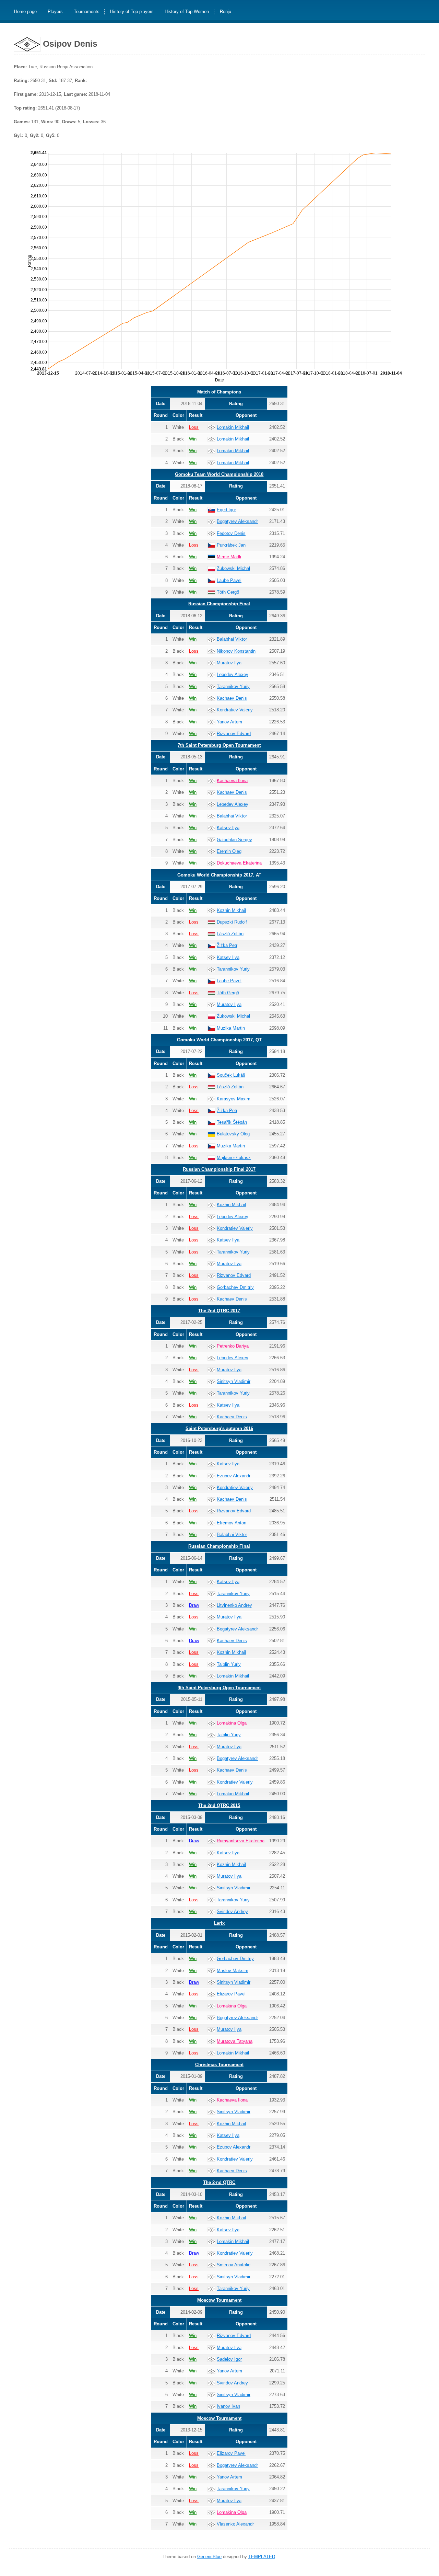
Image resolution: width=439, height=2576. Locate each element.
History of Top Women (187, 12)
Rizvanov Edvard (234, 734)
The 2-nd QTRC (219, 2182)
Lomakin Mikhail (233, 427)
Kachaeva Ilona (232, 781)
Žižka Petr (227, 945)
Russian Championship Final (219, 604)
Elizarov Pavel (231, 1994)
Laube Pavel (229, 580)
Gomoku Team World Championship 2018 (219, 474)
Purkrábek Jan (231, 545)
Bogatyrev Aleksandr (237, 521)
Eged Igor (226, 510)
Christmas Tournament (219, 2065)
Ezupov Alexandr (234, 1476)
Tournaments (87, 12)
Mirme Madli (229, 557)
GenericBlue (209, 2557)
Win (193, 439)
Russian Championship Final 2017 (219, 1169)
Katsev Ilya (228, 828)
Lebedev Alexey (233, 674)
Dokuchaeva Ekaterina (239, 863)
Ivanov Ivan (228, 2406)
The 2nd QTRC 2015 (219, 1805)
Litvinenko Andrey (234, 1605)
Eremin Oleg (229, 851)
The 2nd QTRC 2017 (219, 1311)
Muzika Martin (231, 1028)
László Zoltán (230, 934)
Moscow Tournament (219, 2300)
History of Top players (132, 12)
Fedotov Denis (231, 533)
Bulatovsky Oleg (233, 1134)
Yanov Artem (229, 722)
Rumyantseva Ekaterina (241, 1841)
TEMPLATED (262, 2557)
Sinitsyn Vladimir (234, 1381)
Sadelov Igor (229, 2359)
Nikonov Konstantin (236, 651)
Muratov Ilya (229, 663)
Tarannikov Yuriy (233, 686)
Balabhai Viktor (232, 639)
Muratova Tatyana (235, 2041)
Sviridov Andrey (232, 1911)
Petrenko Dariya (233, 1346)
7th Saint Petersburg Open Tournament (219, 745)
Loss (194, 427)
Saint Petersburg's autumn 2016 (219, 1428)
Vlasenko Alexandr (235, 2524)
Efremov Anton (232, 1523)
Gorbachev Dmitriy (235, 1287)
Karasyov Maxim (234, 1099)
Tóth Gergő (228, 592)
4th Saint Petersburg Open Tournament (219, 1688)
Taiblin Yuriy (229, 1664)
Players (55, 12)
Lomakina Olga (232, 1723)
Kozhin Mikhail (231, 910)
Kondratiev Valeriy (235, 710)
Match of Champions (219, 392)
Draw (194, 1605)
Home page (25, 12)
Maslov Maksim (233, 1971)
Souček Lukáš (231, 1075)
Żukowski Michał (233, 568)
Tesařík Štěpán (232, 1122)
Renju (226, 12)
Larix (219, 1923)
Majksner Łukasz (234, 1158)
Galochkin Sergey (234, 840)
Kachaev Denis (232, 698)
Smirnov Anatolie (234, 2265)
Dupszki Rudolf (232, 922)
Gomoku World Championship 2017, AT (219, 875)
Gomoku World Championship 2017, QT (219, 1040)
